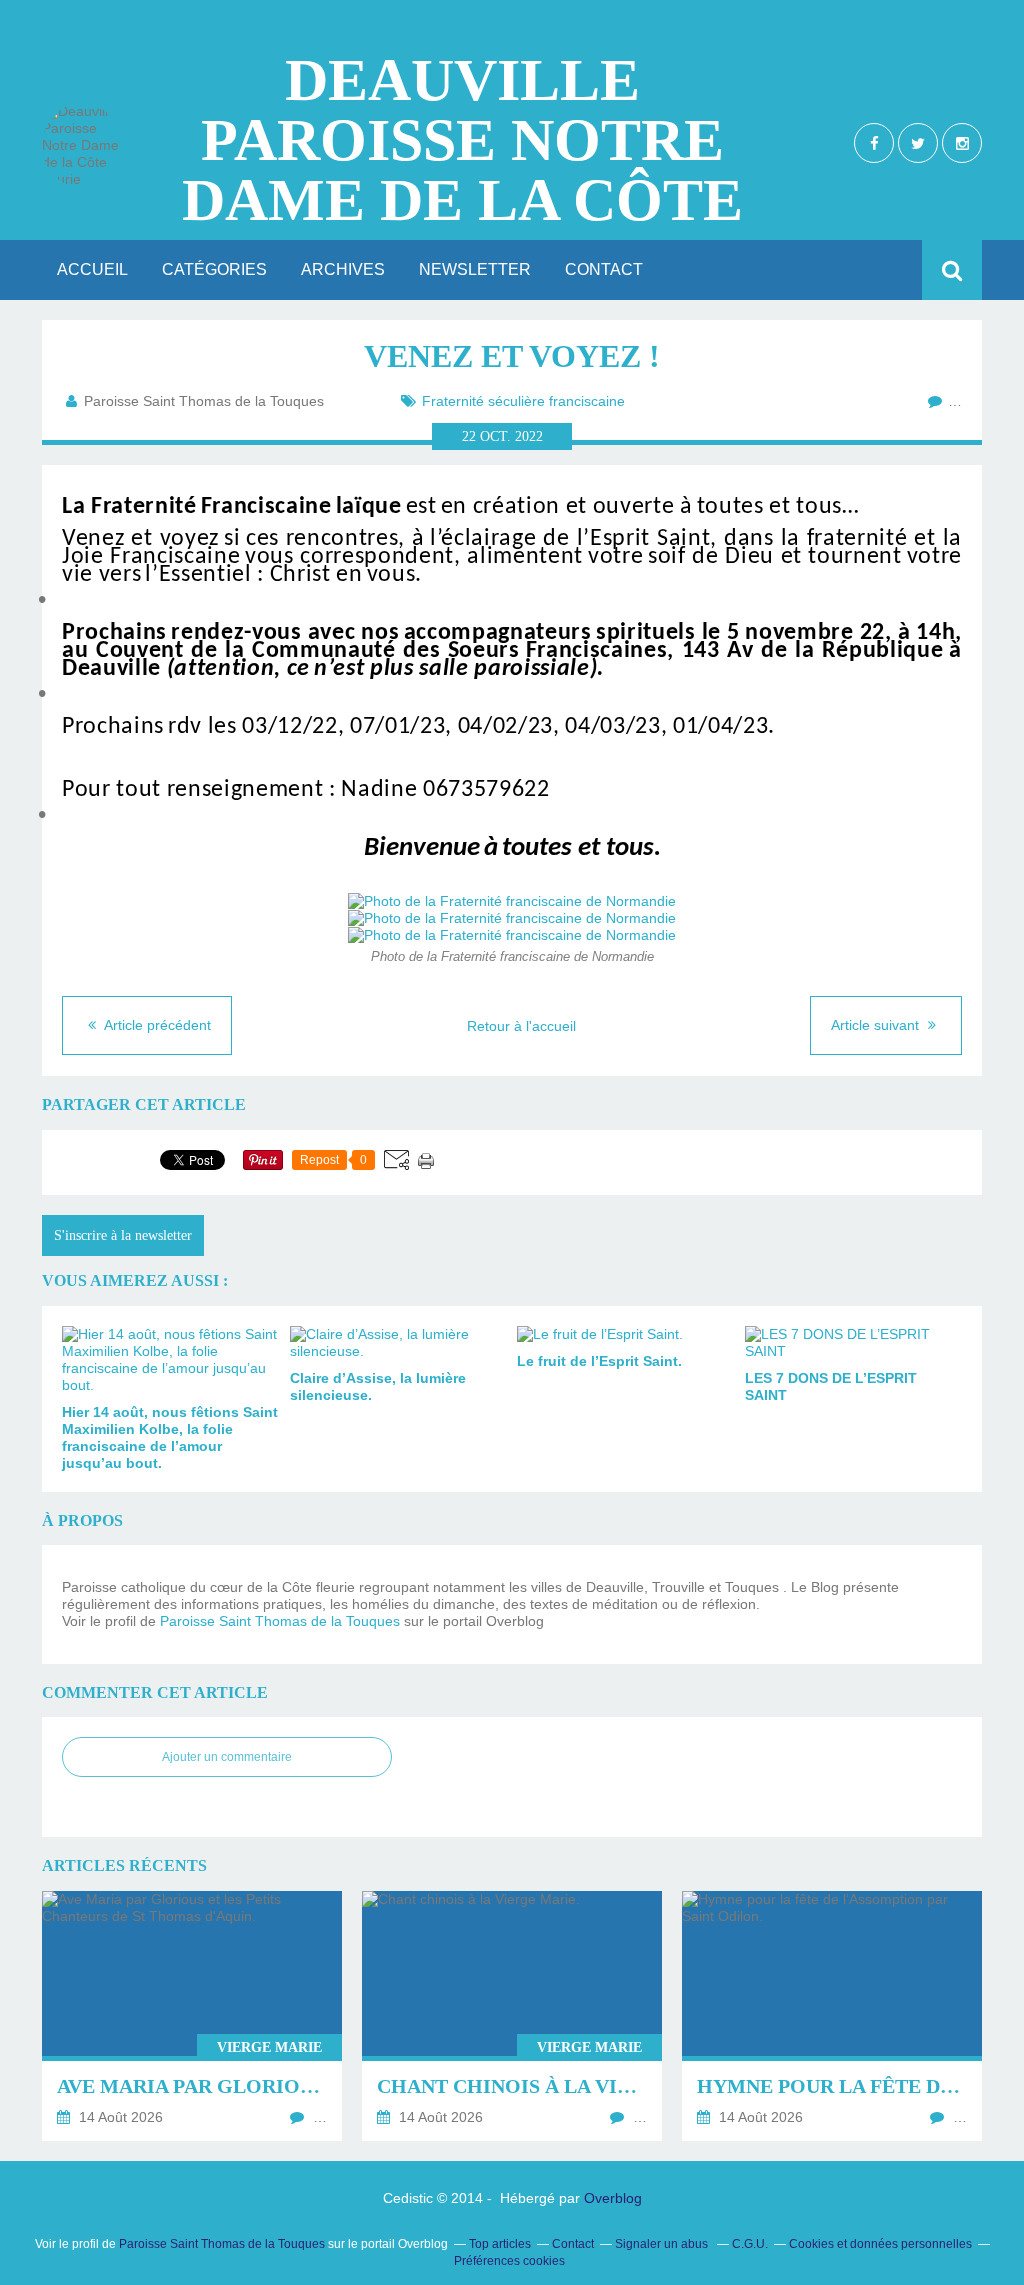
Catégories (214, 269)
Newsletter (475, 269)
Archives (343, 269)
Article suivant (877, 1025)
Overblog (613, 2198)
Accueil (92, 269)
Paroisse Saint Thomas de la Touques (280, 1621)
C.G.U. (750, 2244)
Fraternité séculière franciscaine (523, 401)
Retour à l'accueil (521, 1026)
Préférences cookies (509, 2261)
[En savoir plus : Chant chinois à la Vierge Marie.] (512, 2016)
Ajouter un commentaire (227, 1757)
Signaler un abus (663, 2244)
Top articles (500, 2244)
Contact (604, 269)
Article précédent (156, 1025)
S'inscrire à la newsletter (123, 1235)
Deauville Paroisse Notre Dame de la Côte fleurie (462, 140)
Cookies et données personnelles (880, 2244)
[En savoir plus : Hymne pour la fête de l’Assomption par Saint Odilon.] (832, 2016)
